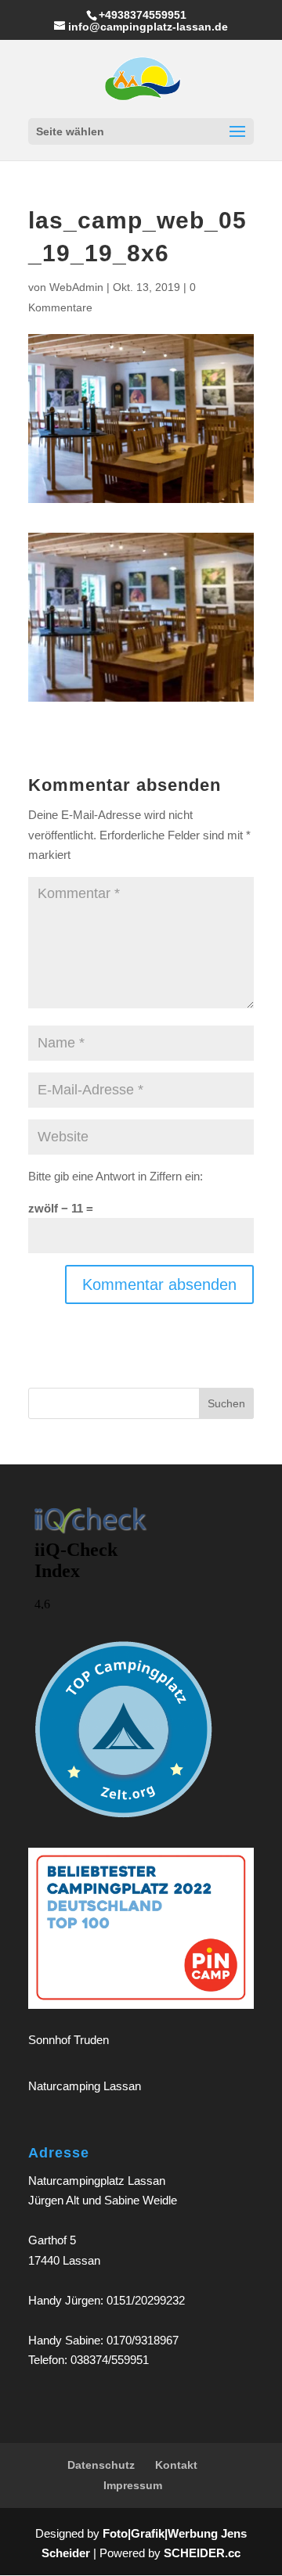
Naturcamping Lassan (85, 2086)
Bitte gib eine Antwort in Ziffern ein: (116, 1176)
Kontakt (176, 2465)
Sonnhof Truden (69, 2040)
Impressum (133, 2485)
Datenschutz (101, 2465)
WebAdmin (76, 287)
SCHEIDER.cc (202, 2553)
